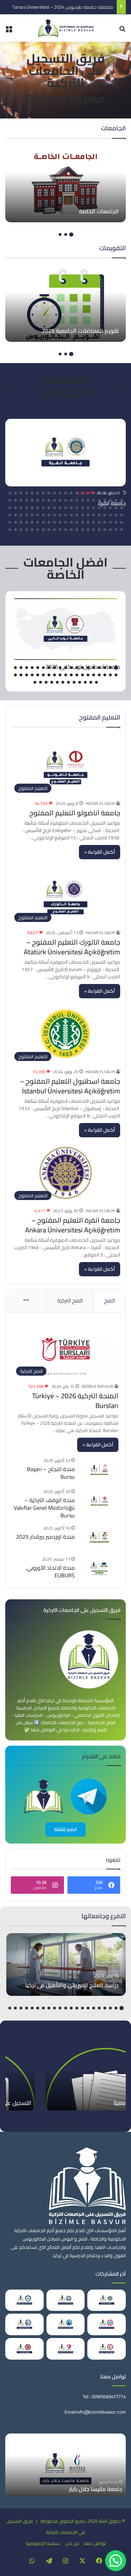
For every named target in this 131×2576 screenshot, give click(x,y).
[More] (26, 1301)
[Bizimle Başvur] (66, 28)
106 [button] (122, 530)
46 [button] (105, 508)
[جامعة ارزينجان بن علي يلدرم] (66, 2300)
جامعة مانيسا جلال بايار (96, 2489)
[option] (65, 184)
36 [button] (43, 500)
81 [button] (27, 515)
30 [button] (77, 500)
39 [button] (27, 500)
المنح (110, 1301)
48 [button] (94, 508)
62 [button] (15, 508)
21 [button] (10, 493)
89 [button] (99, 522)
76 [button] (54, 515)
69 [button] (94, 515)
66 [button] (110, 515)
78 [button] (43, 515)
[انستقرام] (66, 2561)
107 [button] (116, 530)
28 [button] (88, 500)
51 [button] (77, 508)
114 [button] (77, 530)
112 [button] (88, 530)
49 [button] (88, 508)
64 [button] (122, 515)
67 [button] (105, 515)
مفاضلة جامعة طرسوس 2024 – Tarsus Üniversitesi (63, 7)
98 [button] (49, 522)
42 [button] (10, 500)
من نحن (72, 2543)
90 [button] (94, 522)
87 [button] (110, 522)
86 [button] (116, 522)
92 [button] (82, 522)
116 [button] (66, 530)
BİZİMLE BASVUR (97, 1386)
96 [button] (60, 522)
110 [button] (99, 530)
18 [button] (27, 493)
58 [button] (38, 508)
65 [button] (116, 515)
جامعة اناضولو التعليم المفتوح (75, 813)
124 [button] (21, 530)
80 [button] (32, 515)
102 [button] (27, 522)
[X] (82, 2561)
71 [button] (82, 515)
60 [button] (27, 508)
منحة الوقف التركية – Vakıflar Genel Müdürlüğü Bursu (44, 1508)
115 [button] (71, 530)
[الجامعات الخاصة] (65, 184)
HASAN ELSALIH (100, 803)
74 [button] (66, 515)
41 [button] (15, 500)
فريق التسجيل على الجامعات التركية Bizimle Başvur (66, 78)
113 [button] (82, 530)
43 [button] (122, 508)
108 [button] (110, 530)
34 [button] (54, 500)
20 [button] (15, 493)
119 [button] (49, 530)
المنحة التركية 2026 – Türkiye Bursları (75, 1401)
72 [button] (77, 515)
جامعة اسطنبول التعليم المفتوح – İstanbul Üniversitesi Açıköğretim (70, 1086)
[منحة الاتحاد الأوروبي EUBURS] (99, 1568)
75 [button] (60, 515)
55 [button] (54, 508)
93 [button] (77, 522)
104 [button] (15, 522)
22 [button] (122, 500)
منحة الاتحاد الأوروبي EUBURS (51, 1571)
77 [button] (49, 515)
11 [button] (66, 493)
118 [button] (54, 530)
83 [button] (15, 515)
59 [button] (32, 508)
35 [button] (49, 500)
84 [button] (10, 515)
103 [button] (21, 522)
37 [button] (38, 500)
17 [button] (32, 493)
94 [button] (71, 522)
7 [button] (88, 493)
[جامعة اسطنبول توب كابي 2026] (65, 629)
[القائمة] (9, 31)
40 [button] (21, 500)
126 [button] (10, 530)
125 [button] (15, 530)
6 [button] (94, 493)
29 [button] (82, 500)
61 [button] (21, 508)
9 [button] (77, 493)
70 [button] (88, 515)
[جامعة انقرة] (65, 453)
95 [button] (66, 522)
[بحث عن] (122, 31)
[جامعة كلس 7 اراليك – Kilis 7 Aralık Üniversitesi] (107, 2349)
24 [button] (110, 500)
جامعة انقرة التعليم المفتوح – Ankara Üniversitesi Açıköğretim (73, 1225)
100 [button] (38, 522)
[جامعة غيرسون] (24, 2324)
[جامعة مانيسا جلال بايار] (65, 2465)
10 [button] (71, 493)
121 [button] (38, 530)
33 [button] (60, 500)
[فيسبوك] (99, 2561)
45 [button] (110, 508)
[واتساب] (32, 2561)
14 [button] (49, 493)
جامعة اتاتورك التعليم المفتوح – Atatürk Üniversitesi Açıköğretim (72, 947)
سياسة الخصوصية (43, 2543)
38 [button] (32, 500)
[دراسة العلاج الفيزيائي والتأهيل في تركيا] (66, 1964)
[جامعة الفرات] (24, 2349)
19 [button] (21, 493)
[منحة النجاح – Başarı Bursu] (99, 1470)
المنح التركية (70, 1301)
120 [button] (43, 530)
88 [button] (105, 522)
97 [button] (54, 522)
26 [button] (99, 500)
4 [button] (105, 493)
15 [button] (43, 493)
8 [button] (82, 493)
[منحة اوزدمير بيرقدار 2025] (99, 1537)
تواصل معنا (95, 2543)
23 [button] (116, 500)
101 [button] (32, 522)
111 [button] (94, 530)
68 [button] (99, 515)
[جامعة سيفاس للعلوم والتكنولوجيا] (107, 2324)
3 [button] (60, 234)
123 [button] (27, 530)
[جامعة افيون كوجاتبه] (66, 2324)
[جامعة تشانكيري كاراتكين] (24, 2300)
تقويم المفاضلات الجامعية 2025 (80, 331)
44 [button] (116, 508)
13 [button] (54, 493)
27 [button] (94, 500)
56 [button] (49, 508)
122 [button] (32, 530)
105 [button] (10, 522)
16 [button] (38, 493)
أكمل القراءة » (100, 852)
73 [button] (71, 515)
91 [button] (88, 522)
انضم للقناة (65, 1829)
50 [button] (82, 508)
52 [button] (71, 508)
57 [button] (43, 508)
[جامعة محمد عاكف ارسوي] (66, 2349)
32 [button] (66, 500)
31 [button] (71, 500)
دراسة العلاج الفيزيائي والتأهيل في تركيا (72, 1985)
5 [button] (99, 493)
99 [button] (43, 522)
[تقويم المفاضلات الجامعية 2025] (65, 303)
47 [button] (99, 508)
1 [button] (71, 234)
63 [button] (10, 508)
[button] (116, 2561)
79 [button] (38, 515)
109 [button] (105, 530)
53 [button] (66, 508)
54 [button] (60, 508)
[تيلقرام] (49, 2561)
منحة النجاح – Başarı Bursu (51, 1473)
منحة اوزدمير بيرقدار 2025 (45, 1537)
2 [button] (66, 234)
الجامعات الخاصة (99, 211)
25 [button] (105, 500)
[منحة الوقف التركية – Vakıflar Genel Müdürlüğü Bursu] (99, 1501)
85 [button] (122, 522)
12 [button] (60, 493)
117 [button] (60, 530)
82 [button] (21, 515)
